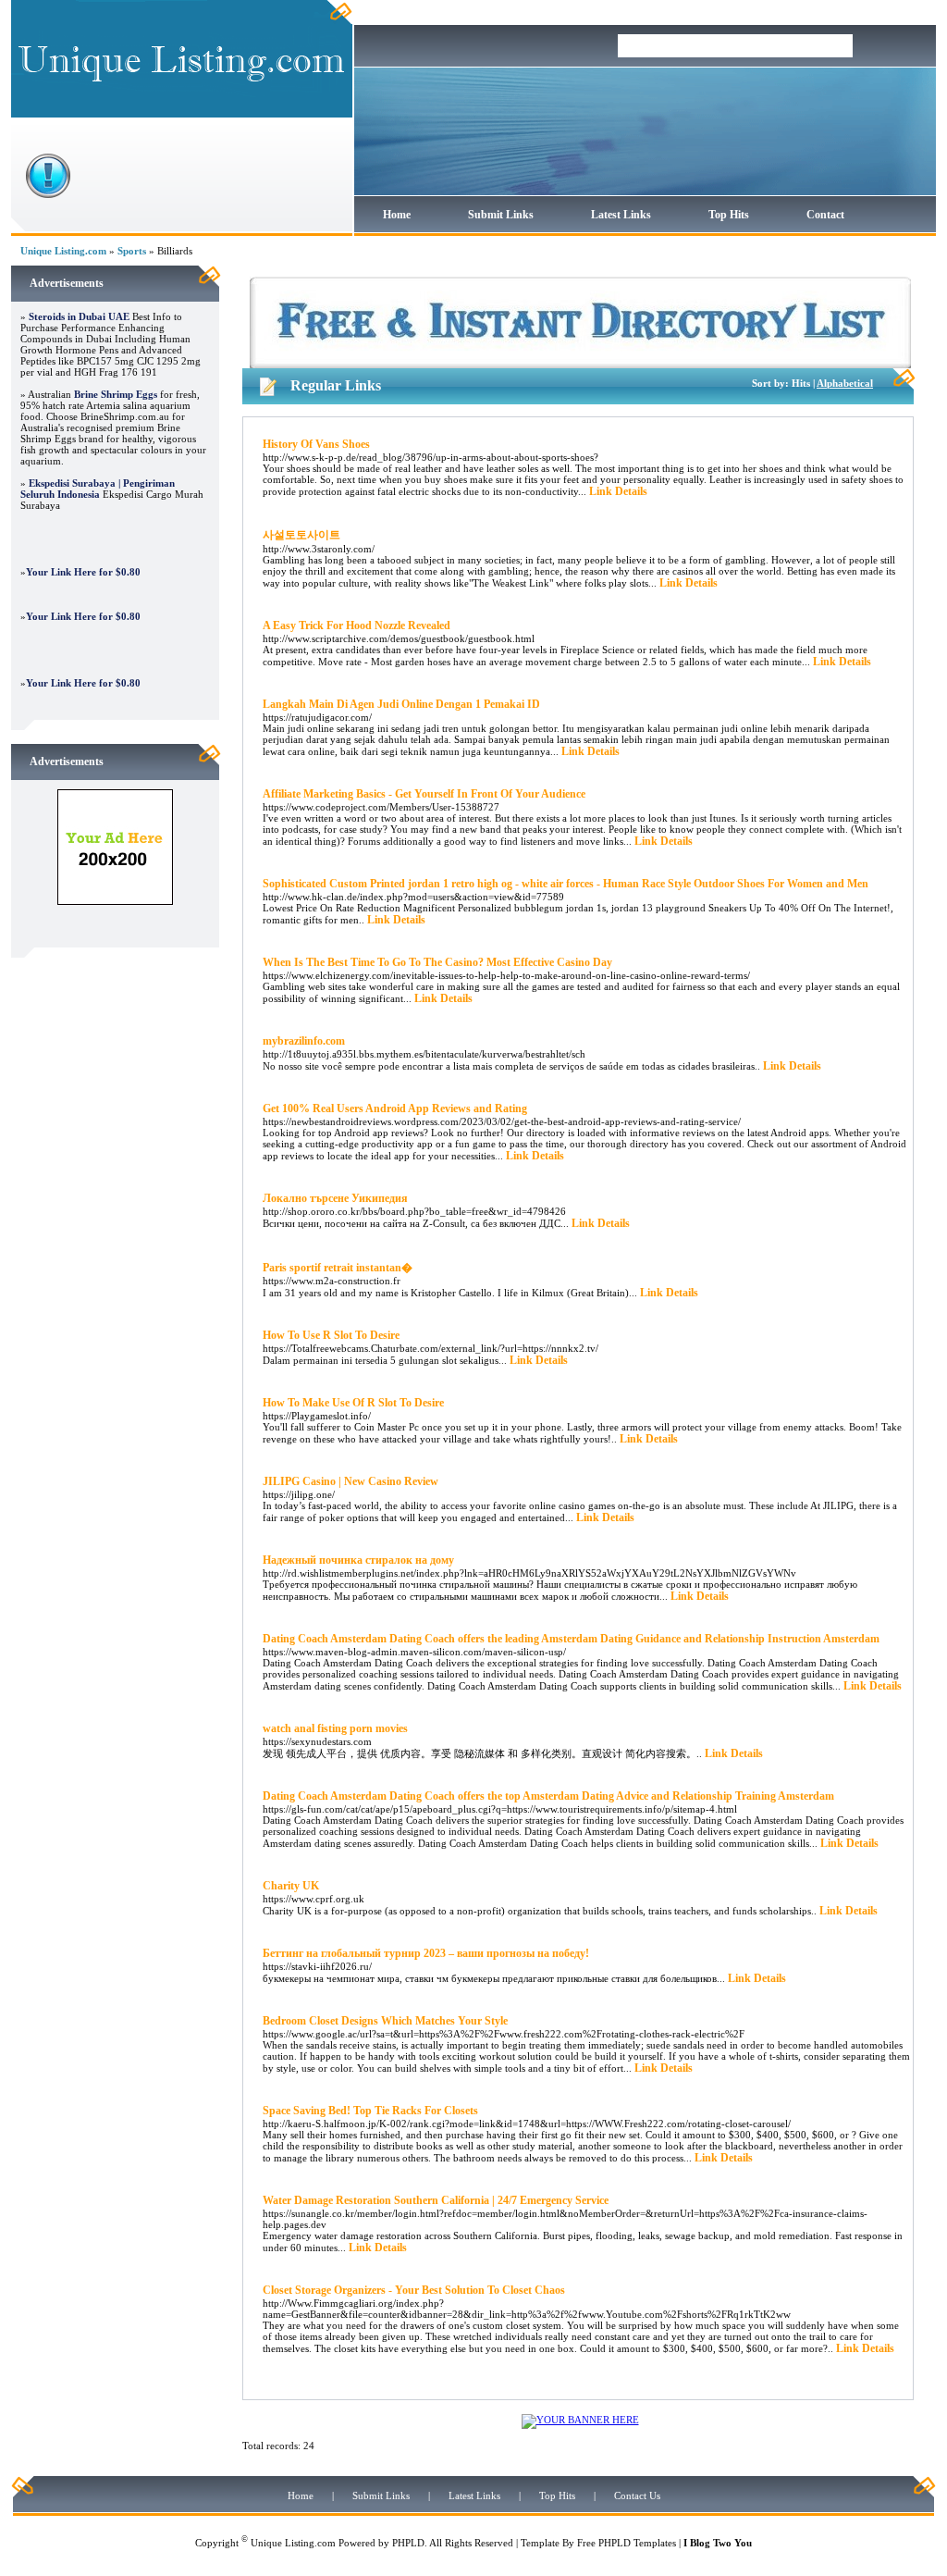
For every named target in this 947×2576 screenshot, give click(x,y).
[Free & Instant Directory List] (580, 365)
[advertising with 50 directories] (115, 901)
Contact (825, 215)
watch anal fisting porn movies (335, 1728)
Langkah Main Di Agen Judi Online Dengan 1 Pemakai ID (401, 704)
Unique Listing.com (63, 251)
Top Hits (729, 215)
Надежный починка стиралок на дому (358, 1560)
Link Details (618, 491)
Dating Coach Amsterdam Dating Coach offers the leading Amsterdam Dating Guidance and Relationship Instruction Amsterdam (571, 1639)
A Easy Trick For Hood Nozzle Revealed (357, 625)
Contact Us (637, 2495)
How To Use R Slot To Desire (331, 1335)
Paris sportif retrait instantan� (338, 1268)
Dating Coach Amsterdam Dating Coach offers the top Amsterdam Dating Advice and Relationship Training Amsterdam (548, 1796)
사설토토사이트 (301, 535)
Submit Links (501, 215)
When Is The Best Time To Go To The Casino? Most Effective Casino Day (437, 962)
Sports (132, 251)
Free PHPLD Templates (627, 2543)
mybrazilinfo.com (304, 1041)
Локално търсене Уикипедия (335, 1198)
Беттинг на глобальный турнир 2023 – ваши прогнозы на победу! (426, 1953)
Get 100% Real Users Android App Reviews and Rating (395, 1108)
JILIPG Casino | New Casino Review (351, 1481)
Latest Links (621, 215)
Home (397, 215)
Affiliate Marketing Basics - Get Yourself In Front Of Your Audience (424, 794)
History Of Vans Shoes (316, 444)
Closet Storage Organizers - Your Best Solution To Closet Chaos (414, 2290)
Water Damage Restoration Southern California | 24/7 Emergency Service (436, 2200)
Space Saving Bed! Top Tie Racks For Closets (370, 2111)
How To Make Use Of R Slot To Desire (353, 1403)
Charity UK (291, 1886)
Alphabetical (845, 383)
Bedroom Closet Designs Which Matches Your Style (385, 2021)
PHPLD (408, 2543)
